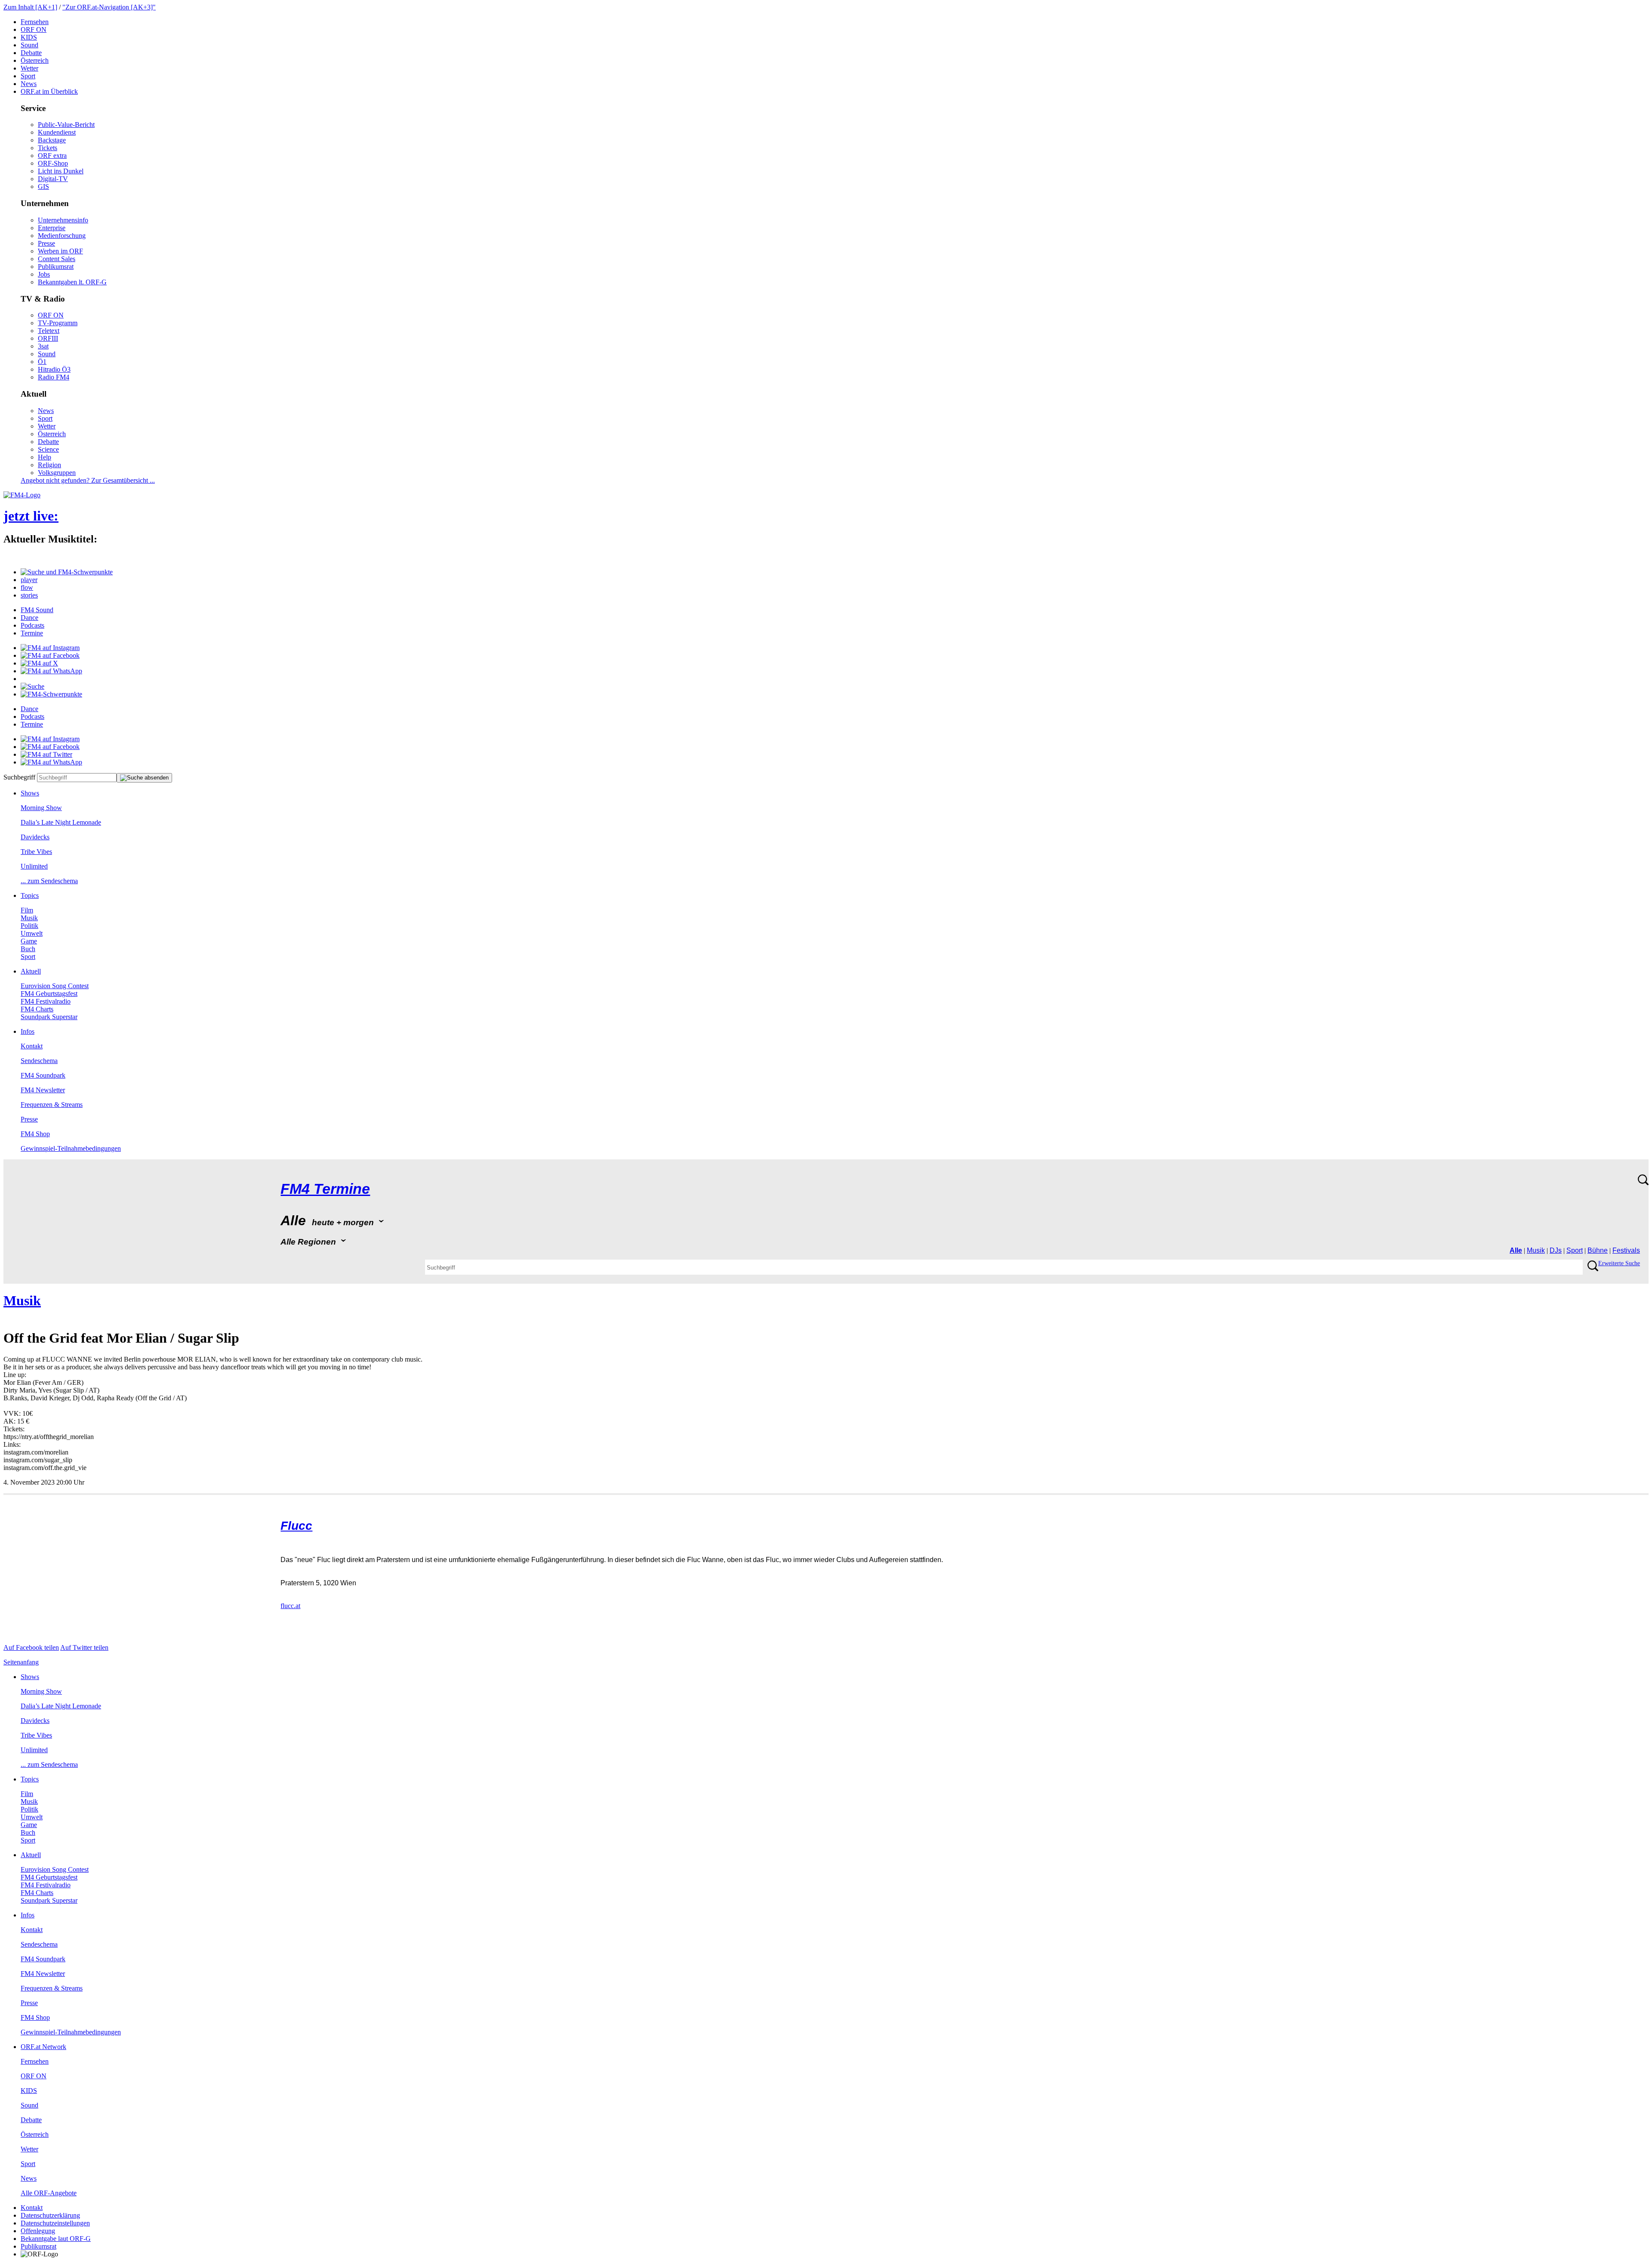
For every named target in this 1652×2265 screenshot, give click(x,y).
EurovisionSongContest (55, 986)
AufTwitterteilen (84, 1647)
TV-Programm (58, 323)
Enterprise (52, 228)
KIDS (29, 37)
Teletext (49, 331)
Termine (32, 633)
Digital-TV (53, 179)
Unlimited (34, 866)
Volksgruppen (57, 473)
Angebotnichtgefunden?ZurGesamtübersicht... (88, 480)
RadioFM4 (54, 377)
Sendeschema (39, 1061)
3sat (43, 346)
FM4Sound (37, 610)
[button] (67, 572)
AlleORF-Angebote (49, 2193)
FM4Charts (37, 1009)
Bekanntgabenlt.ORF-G (72, 282)
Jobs (44, 274)
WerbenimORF (60, 251)
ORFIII (48, 338)
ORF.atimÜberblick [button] (49, 91)
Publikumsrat (56, 267)
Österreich (35, 60)
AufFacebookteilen (31, 1647)
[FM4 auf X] (39, 663)
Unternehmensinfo (63, 220)
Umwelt (32, 933)
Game (29, 941)
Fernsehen (35, 22)
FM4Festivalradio (46, 1001)
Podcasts (32, 625)
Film (27, 910)
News (29, 84)
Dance (29, 618)
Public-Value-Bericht (66, 125)
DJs (1556, 1250)
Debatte (31, 53)
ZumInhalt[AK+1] (30, 7)
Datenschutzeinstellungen (55, 2223)
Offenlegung (38, 2231)
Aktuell (31, 971)
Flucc (296, 1526)
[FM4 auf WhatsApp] (51, 671)
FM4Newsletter (43, 1090)
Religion (49, 465)
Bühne (1598, 1250)
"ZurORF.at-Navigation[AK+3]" (109, 7)
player (29, 580)
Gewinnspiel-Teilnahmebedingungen (71, 1148)
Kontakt (32, 1046)
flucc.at (290, 1606)
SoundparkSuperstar (49, 1017)
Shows (30, 793)
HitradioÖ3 (54, 369)
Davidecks (35, 837)
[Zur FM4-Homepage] (22, 495)
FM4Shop (35, 1134)
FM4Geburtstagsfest (49, 994)
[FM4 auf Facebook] (50, 655)
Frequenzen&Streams (52, 1105)
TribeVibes (36, 852)
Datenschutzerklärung (50, 2215)
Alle (1516, 1250)
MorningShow (41, 808)
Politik (29, 926)
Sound (29, 45)
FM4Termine (325, 1189)
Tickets (48, 148)
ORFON (34, 29)
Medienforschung (62, 236)
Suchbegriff (19, 777)
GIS (43, 186)
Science (48, 449)
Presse (46, 243)
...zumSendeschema (49, 881)
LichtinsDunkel (61, 171)
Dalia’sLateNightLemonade (61, 822)
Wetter (29, 68)
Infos (28, 1031)
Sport (28, 76)
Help (45, 457)
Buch (28, 949)
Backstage (52, 140)
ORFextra (52, 156)
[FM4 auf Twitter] (46, 754)
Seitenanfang (21, 1662)
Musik (29, 918)
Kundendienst (57, 132)
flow (27, 587)
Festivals (1626, 1250)
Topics (30, 895)
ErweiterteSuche (1619, 1263)
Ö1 (42, 362)
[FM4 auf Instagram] (50, 648)
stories (29, 595)
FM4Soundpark (43, 1075)
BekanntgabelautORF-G (56, 2239)
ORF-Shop (53, 163)
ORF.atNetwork (43, 2047)
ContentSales (57, 259)
